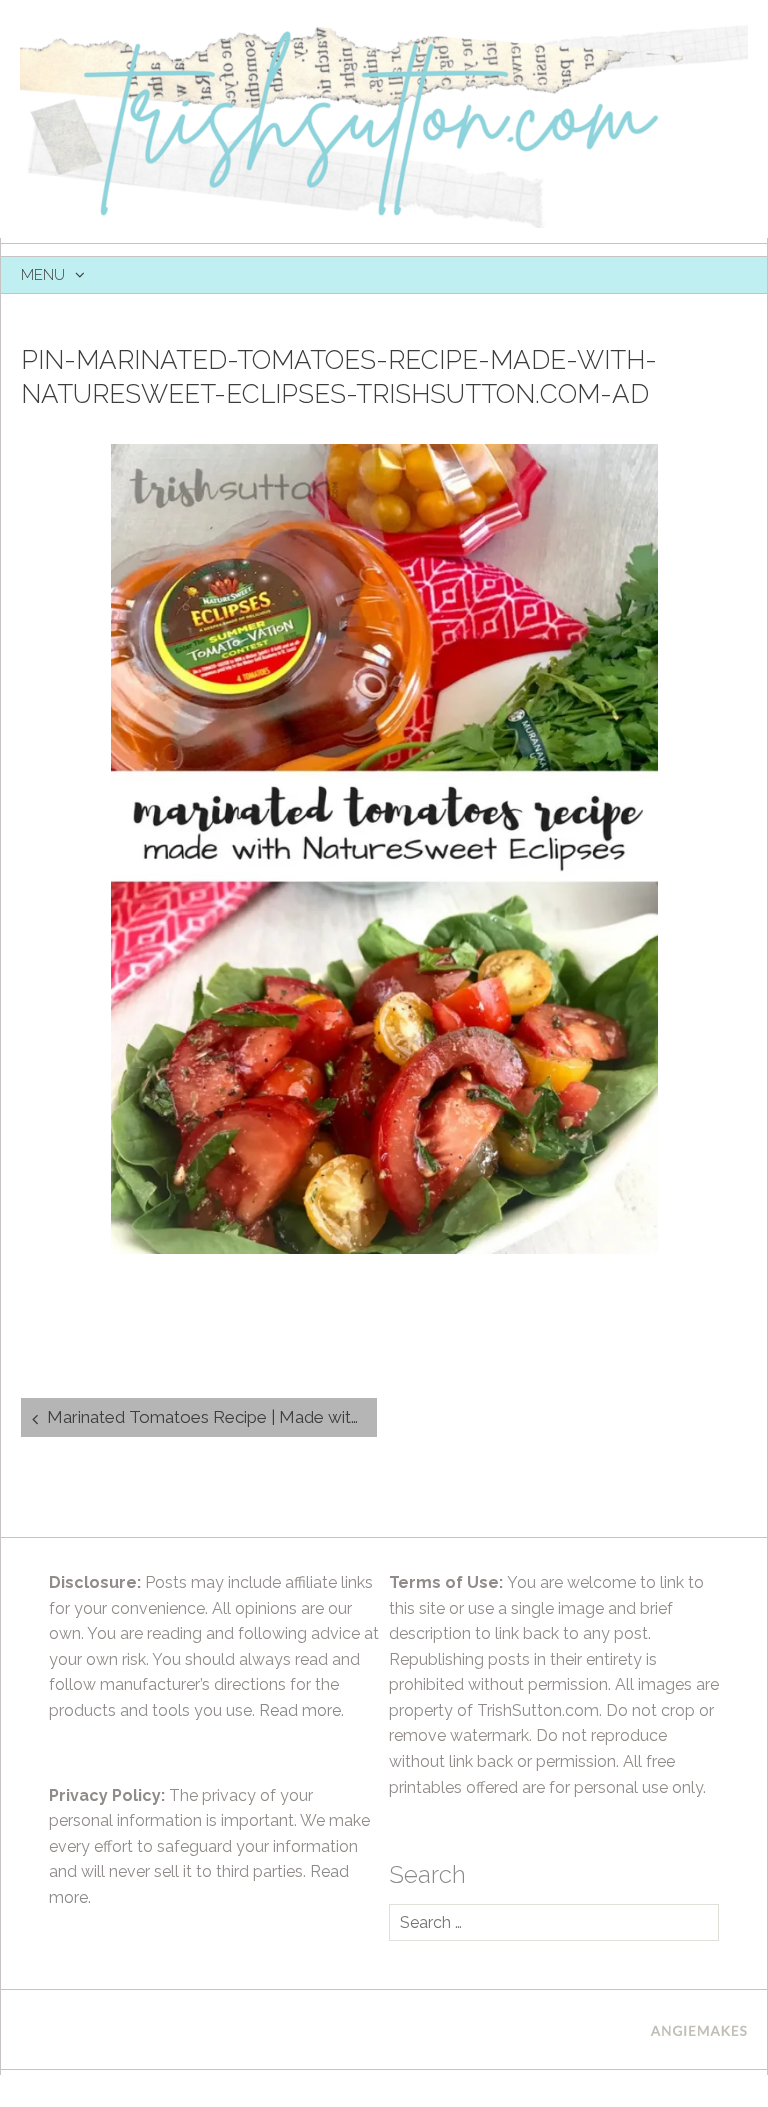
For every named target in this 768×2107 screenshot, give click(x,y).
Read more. (301, 1710)
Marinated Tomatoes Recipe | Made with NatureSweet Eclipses (212, 1417)
